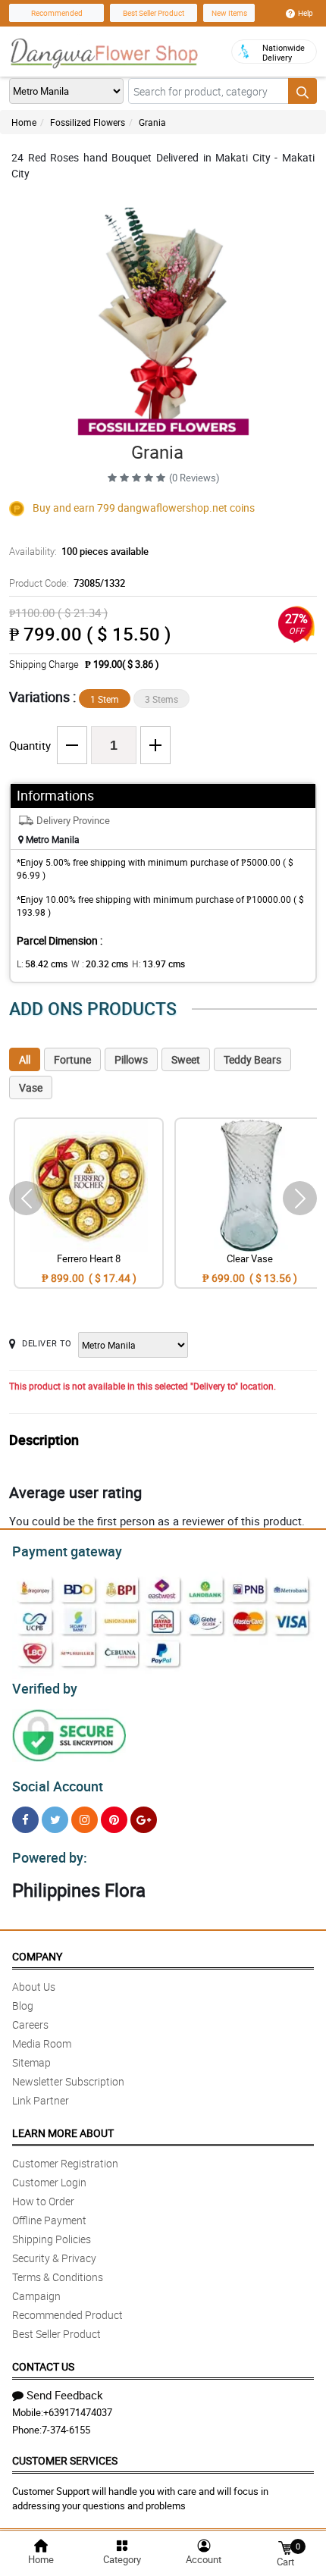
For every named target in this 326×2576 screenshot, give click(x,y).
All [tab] (25, 1059)
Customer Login (49, 2182)
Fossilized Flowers (88, 122)
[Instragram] (85, 1820)
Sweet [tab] (186, 1059)
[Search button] (302, 91)
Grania (152, 122)
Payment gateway (67, 1551)
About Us (34, 1987)
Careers (30, 2024)
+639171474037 (78, 2412)
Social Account (58, 1786)
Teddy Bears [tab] (252, 1059)
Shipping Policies (52, 2239)
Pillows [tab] (131, 1059)
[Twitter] (55, 1820)
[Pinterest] (114, 1820)
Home (24, 122)
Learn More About (63, 2133)
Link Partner (41, 2100)
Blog (23, 2006)
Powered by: (50, 1857)
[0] (285, 2547)
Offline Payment (49, 2220)
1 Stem (105, 699)
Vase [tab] (31, 1087)
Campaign (36, 2296)
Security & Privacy (54, 2258)
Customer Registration (65, 2163)
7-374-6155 (66, 2430)
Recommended (57, 13)
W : (100, 964)
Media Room (42, 2043)
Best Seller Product (154, 13)
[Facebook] (25, 1820)
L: (42, 964)
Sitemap (31, 2062)
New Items (229, 13)
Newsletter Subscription (68, 2081)
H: (158, 964)
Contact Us (43, 2366)
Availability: (79, 551)
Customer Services (65, 2460)
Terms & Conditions (58, 2277)
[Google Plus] (144, 1820)
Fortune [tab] (72, 1059)
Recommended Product (67, 2315)
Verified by (45, 1688)
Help (306, 13)
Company (37, 1956)
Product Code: (67, 583)
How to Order (43, 2201)
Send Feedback (65, 2395)
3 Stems (161, 699)
